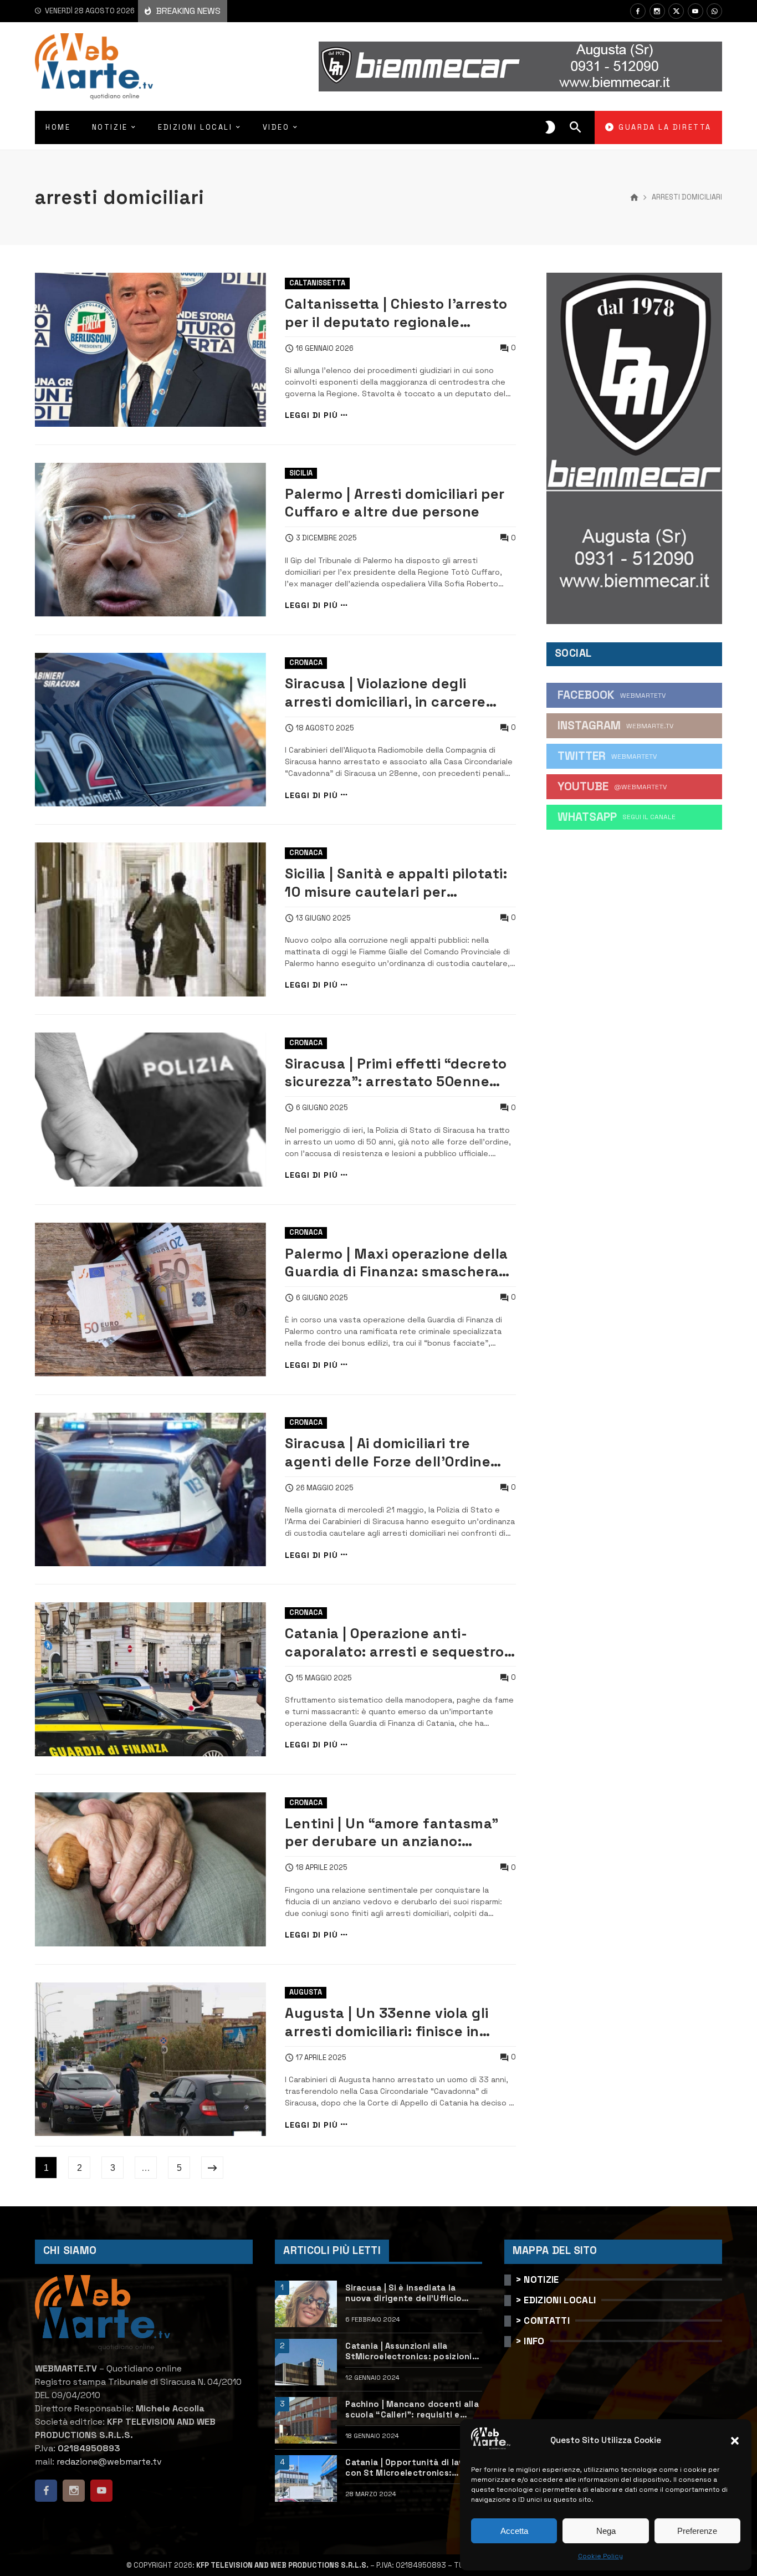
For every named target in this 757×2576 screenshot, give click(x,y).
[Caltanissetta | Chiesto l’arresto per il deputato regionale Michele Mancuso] (150, 350)
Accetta (514, 2531)
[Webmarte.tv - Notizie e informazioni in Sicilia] (94, 67)
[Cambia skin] (550, 127)
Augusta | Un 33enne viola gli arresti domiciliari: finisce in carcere (387, 2022)
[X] (676, 11)
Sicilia (301, 473)
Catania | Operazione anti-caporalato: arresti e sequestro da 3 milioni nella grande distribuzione (395, 1642)
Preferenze (697, 2531)
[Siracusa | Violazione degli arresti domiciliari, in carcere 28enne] (150, 730)
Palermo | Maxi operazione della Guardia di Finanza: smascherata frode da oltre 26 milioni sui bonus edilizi (400, 1263)
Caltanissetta (317, 283)
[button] (735, 2441)
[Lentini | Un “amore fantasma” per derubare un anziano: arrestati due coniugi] (150, 1869)
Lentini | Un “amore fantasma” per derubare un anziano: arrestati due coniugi (392, 1833)
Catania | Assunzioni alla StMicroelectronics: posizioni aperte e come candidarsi (408, 2352)
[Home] (634, 198)
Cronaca (306, 663)
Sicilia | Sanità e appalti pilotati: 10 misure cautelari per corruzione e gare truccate (396, 883)
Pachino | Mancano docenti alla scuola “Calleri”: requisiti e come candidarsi (412, 2410)
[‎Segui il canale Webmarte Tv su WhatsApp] (714, 11)
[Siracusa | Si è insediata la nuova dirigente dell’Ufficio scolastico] (306, 2304)
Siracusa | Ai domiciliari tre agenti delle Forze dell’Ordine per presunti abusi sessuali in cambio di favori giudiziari (388, 1452)
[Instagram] (657, 11)
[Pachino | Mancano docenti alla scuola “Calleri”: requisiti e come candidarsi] (306, 2420)
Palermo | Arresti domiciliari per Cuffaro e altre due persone (395, 503)
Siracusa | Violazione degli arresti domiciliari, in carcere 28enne (385, 692)
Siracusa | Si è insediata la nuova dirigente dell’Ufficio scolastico (403, 2293)
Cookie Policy (600, 2556)
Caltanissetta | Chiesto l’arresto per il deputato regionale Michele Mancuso (396, 313)
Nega (606, 2531)
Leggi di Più (311, 415)
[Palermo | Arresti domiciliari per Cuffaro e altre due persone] (150, 540)
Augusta (306, 1992)
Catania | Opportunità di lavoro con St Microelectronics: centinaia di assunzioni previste (413, 2468)
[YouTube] (695, 11)
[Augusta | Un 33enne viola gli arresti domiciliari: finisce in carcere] (150, 2059)
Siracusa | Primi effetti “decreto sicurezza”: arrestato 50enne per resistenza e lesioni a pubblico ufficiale (396, 1073)
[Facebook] (638, 11)
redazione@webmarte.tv (109, 2462)
